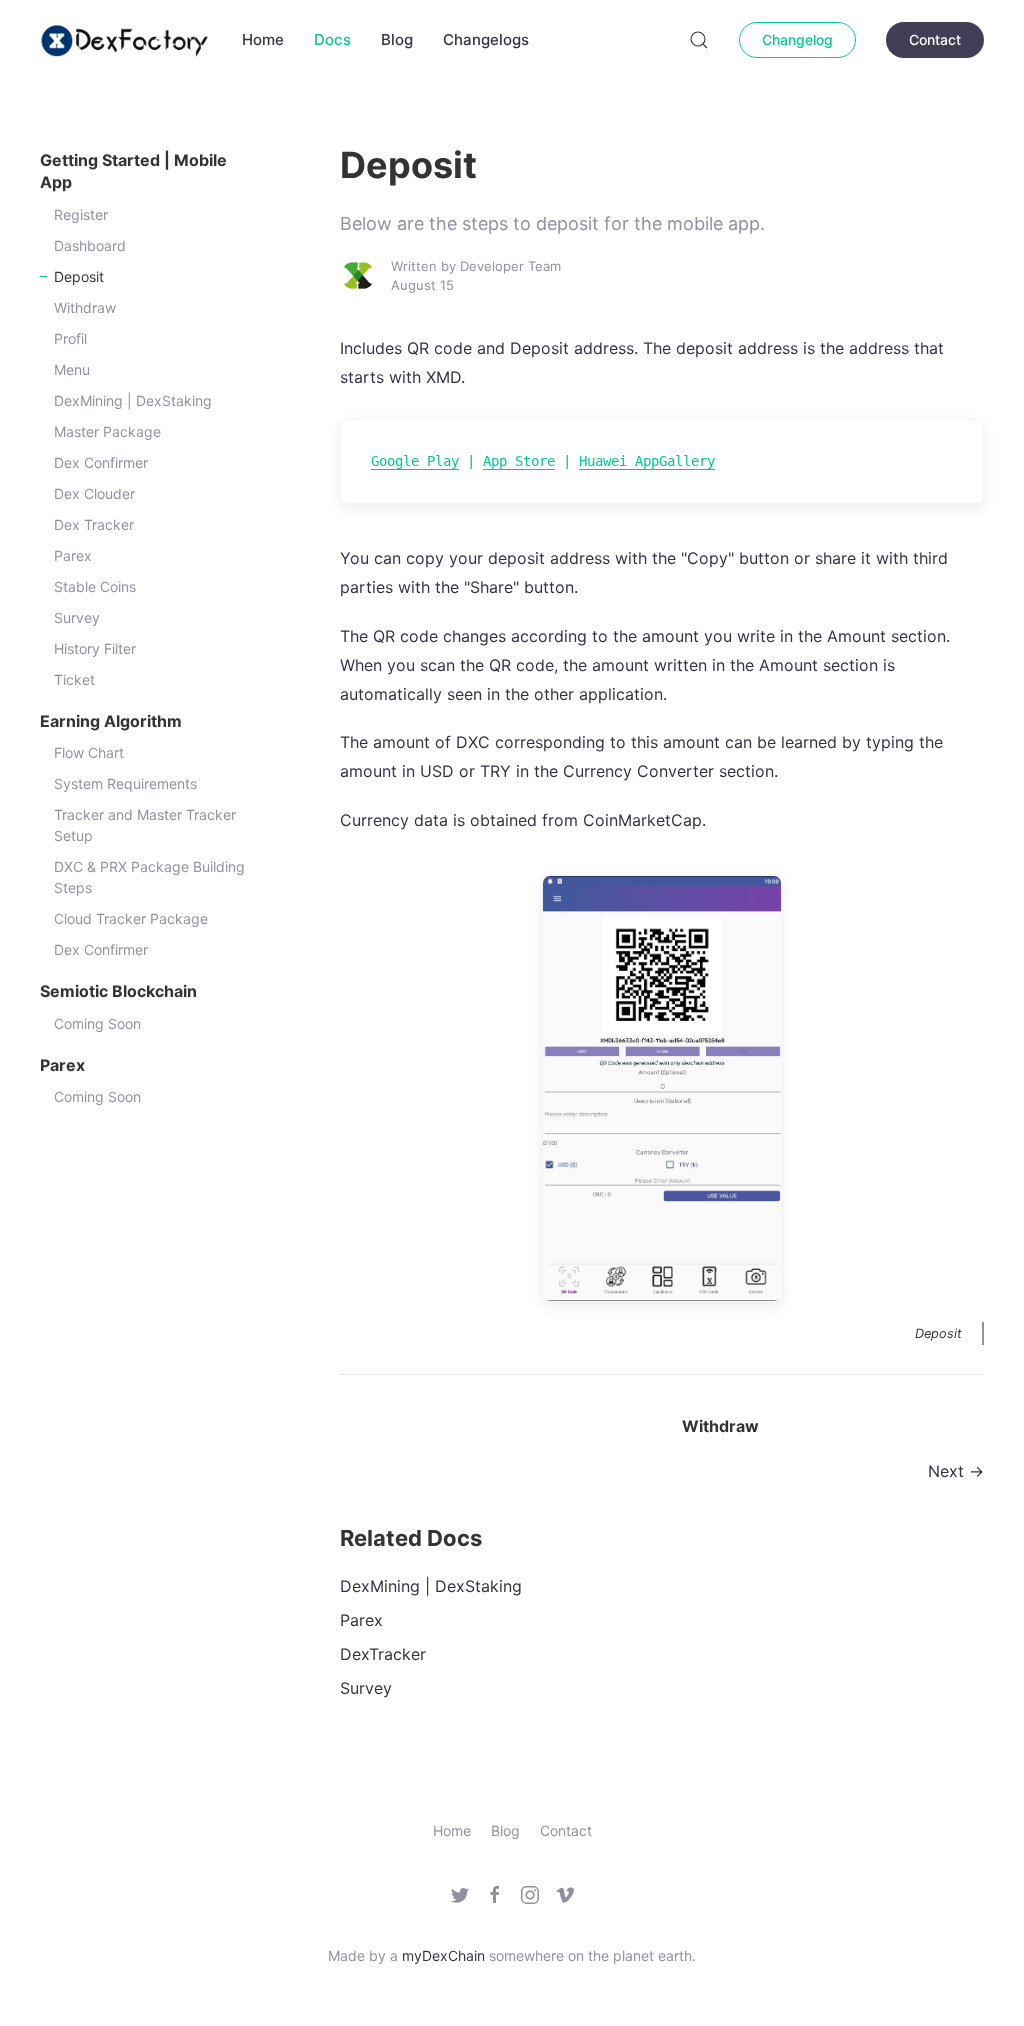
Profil (70, 338)
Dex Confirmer (101, 462)
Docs (332, 39)
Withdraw (85, 307)
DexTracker (383, 1654)
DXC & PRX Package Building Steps (149, 877)
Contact (935, 39)
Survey (77, 617)
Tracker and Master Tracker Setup (145, 825)
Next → (956, 1471)
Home (263, 39)
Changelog (797, 39)
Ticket (74, 679)
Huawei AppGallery (647, 461)
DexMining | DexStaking (133, 400)
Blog (397, 39)
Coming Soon (97, 1023)
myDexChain (443, 1955)
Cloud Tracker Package (131, 918)
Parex (73, 555)
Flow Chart (89, 752)
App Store (519, 461)
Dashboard (90, 245)
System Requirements (125, 783)
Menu (72, 369)
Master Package (107, 431)
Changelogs (486, 39)
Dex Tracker (94, 524)
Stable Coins (95, 586)
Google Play (415, 461)
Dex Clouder (94, 493)
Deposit (79, 276)
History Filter (95, 648)
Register (81, 214)
